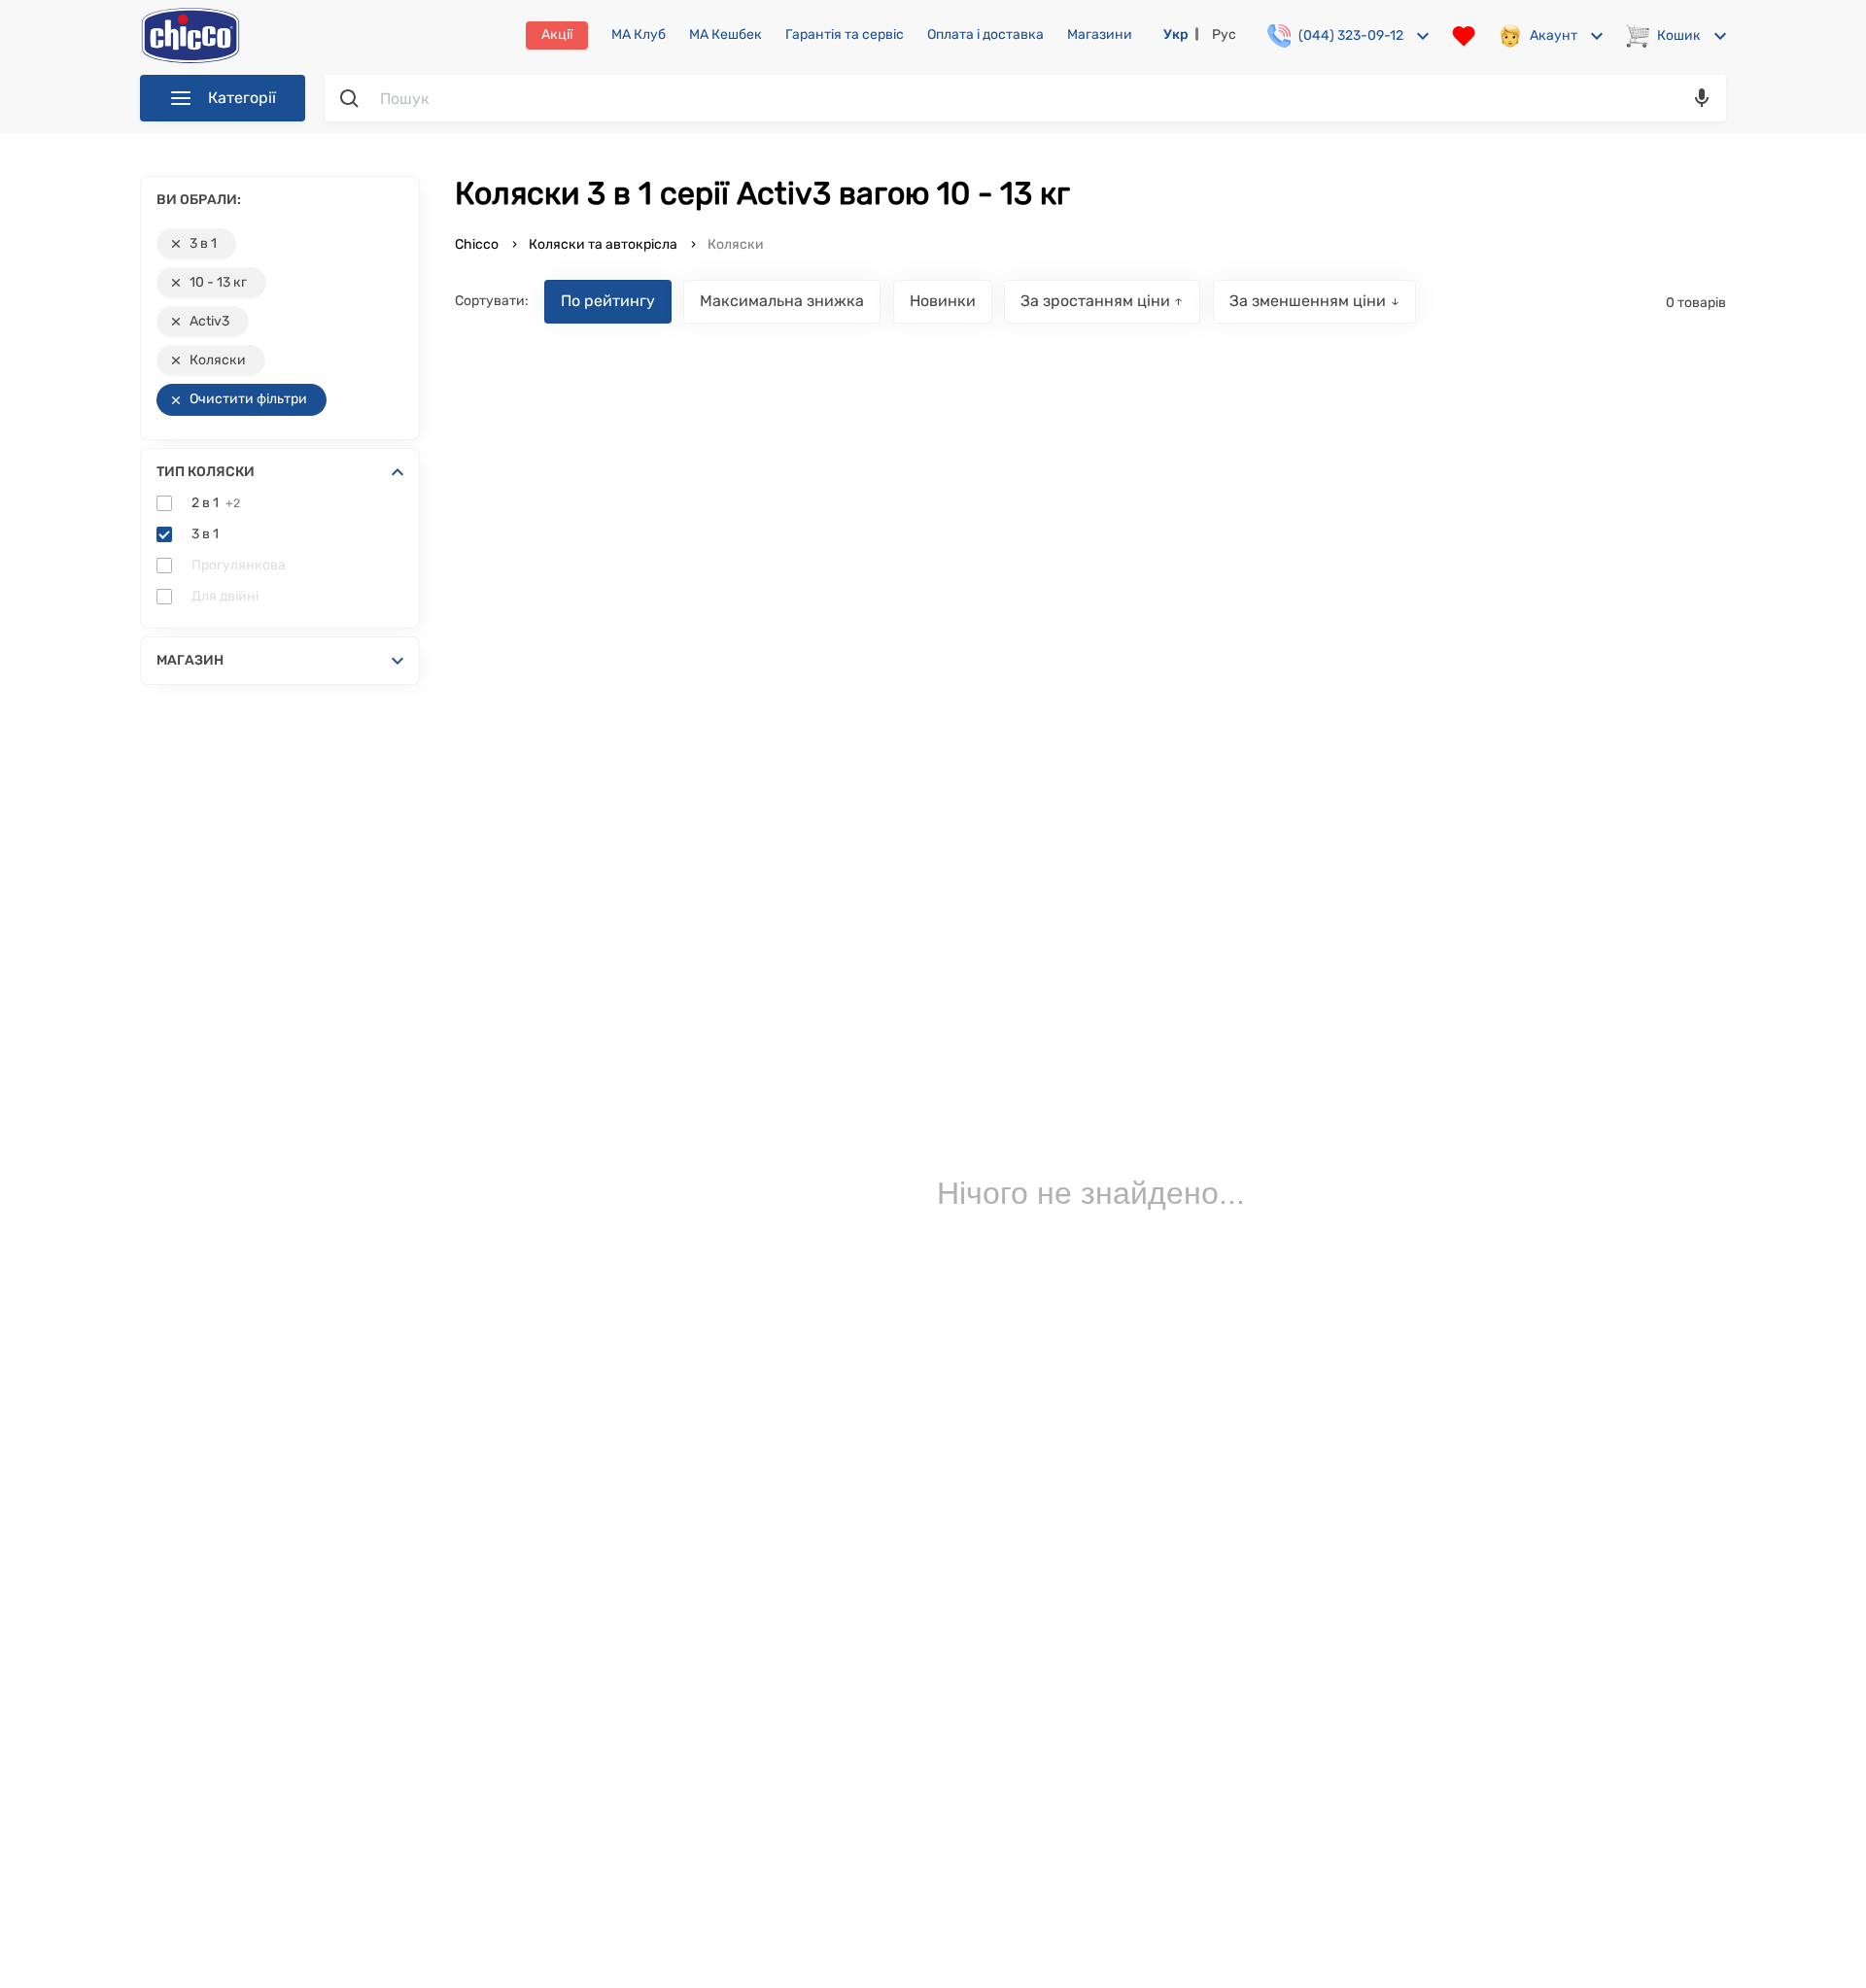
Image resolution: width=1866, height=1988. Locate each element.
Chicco (478, 244)
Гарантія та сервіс (845, 35)
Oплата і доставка (985, 35)
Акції (557, 34)
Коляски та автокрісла (603, 244)
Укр (1176, 34)
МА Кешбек (726, 35)
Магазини (1100, 35)
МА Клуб (639, 35)
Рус (1224, 34)
